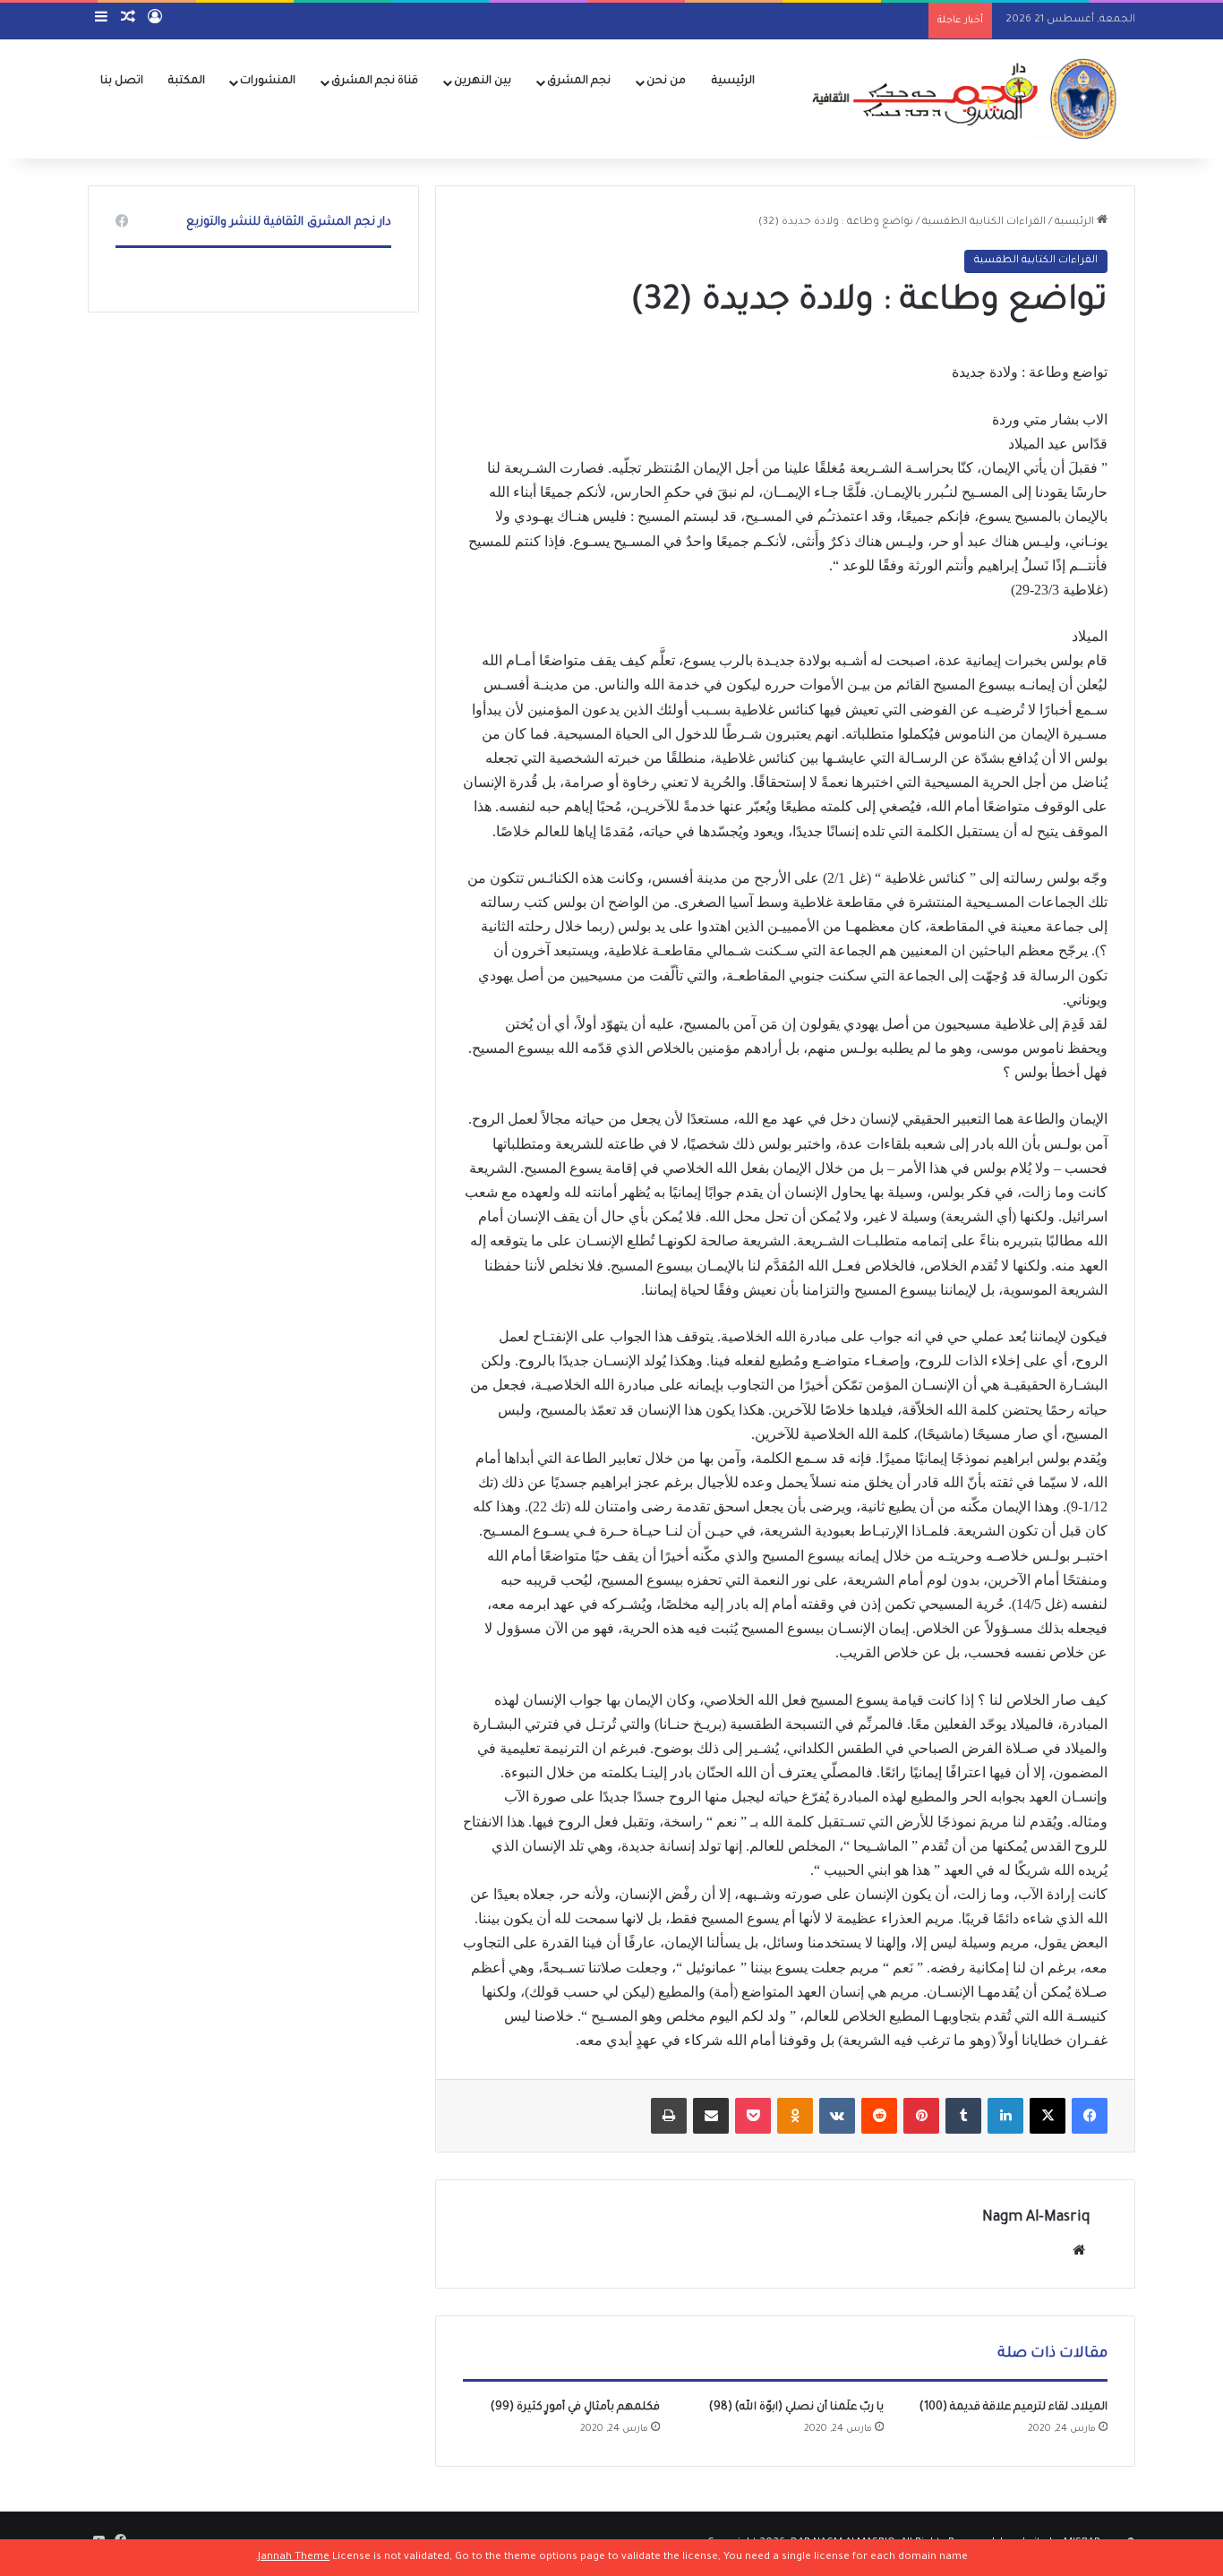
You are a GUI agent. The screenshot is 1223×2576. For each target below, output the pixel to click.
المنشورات (268, 81)
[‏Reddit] (879, 2116)
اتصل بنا (122, 81)
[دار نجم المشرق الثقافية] (960, 98)
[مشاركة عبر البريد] (711, 2116)
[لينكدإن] (1005, 2116)
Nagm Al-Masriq (1036, 2218)
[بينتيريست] (921, 2116)
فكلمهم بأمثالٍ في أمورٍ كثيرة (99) (575, 2408)
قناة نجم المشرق (375, 81)
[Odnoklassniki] (795, 2116)
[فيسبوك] (1090, 2116)
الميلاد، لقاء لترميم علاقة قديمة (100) (1013, 2408)
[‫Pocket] (753, 2116)
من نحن (666, 81)
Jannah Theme (294, 2558)
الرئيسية (733, 81)
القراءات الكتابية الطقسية (984, 223)
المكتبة (187, 81)
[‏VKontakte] (837, 2116)
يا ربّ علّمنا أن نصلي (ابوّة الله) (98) (796, 2408)
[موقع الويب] (1079, 2250)
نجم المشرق (579, 81)
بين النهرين (483, 81)
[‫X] (1048, 2116)
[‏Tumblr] (963, 2116)
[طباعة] (669, 2116)
